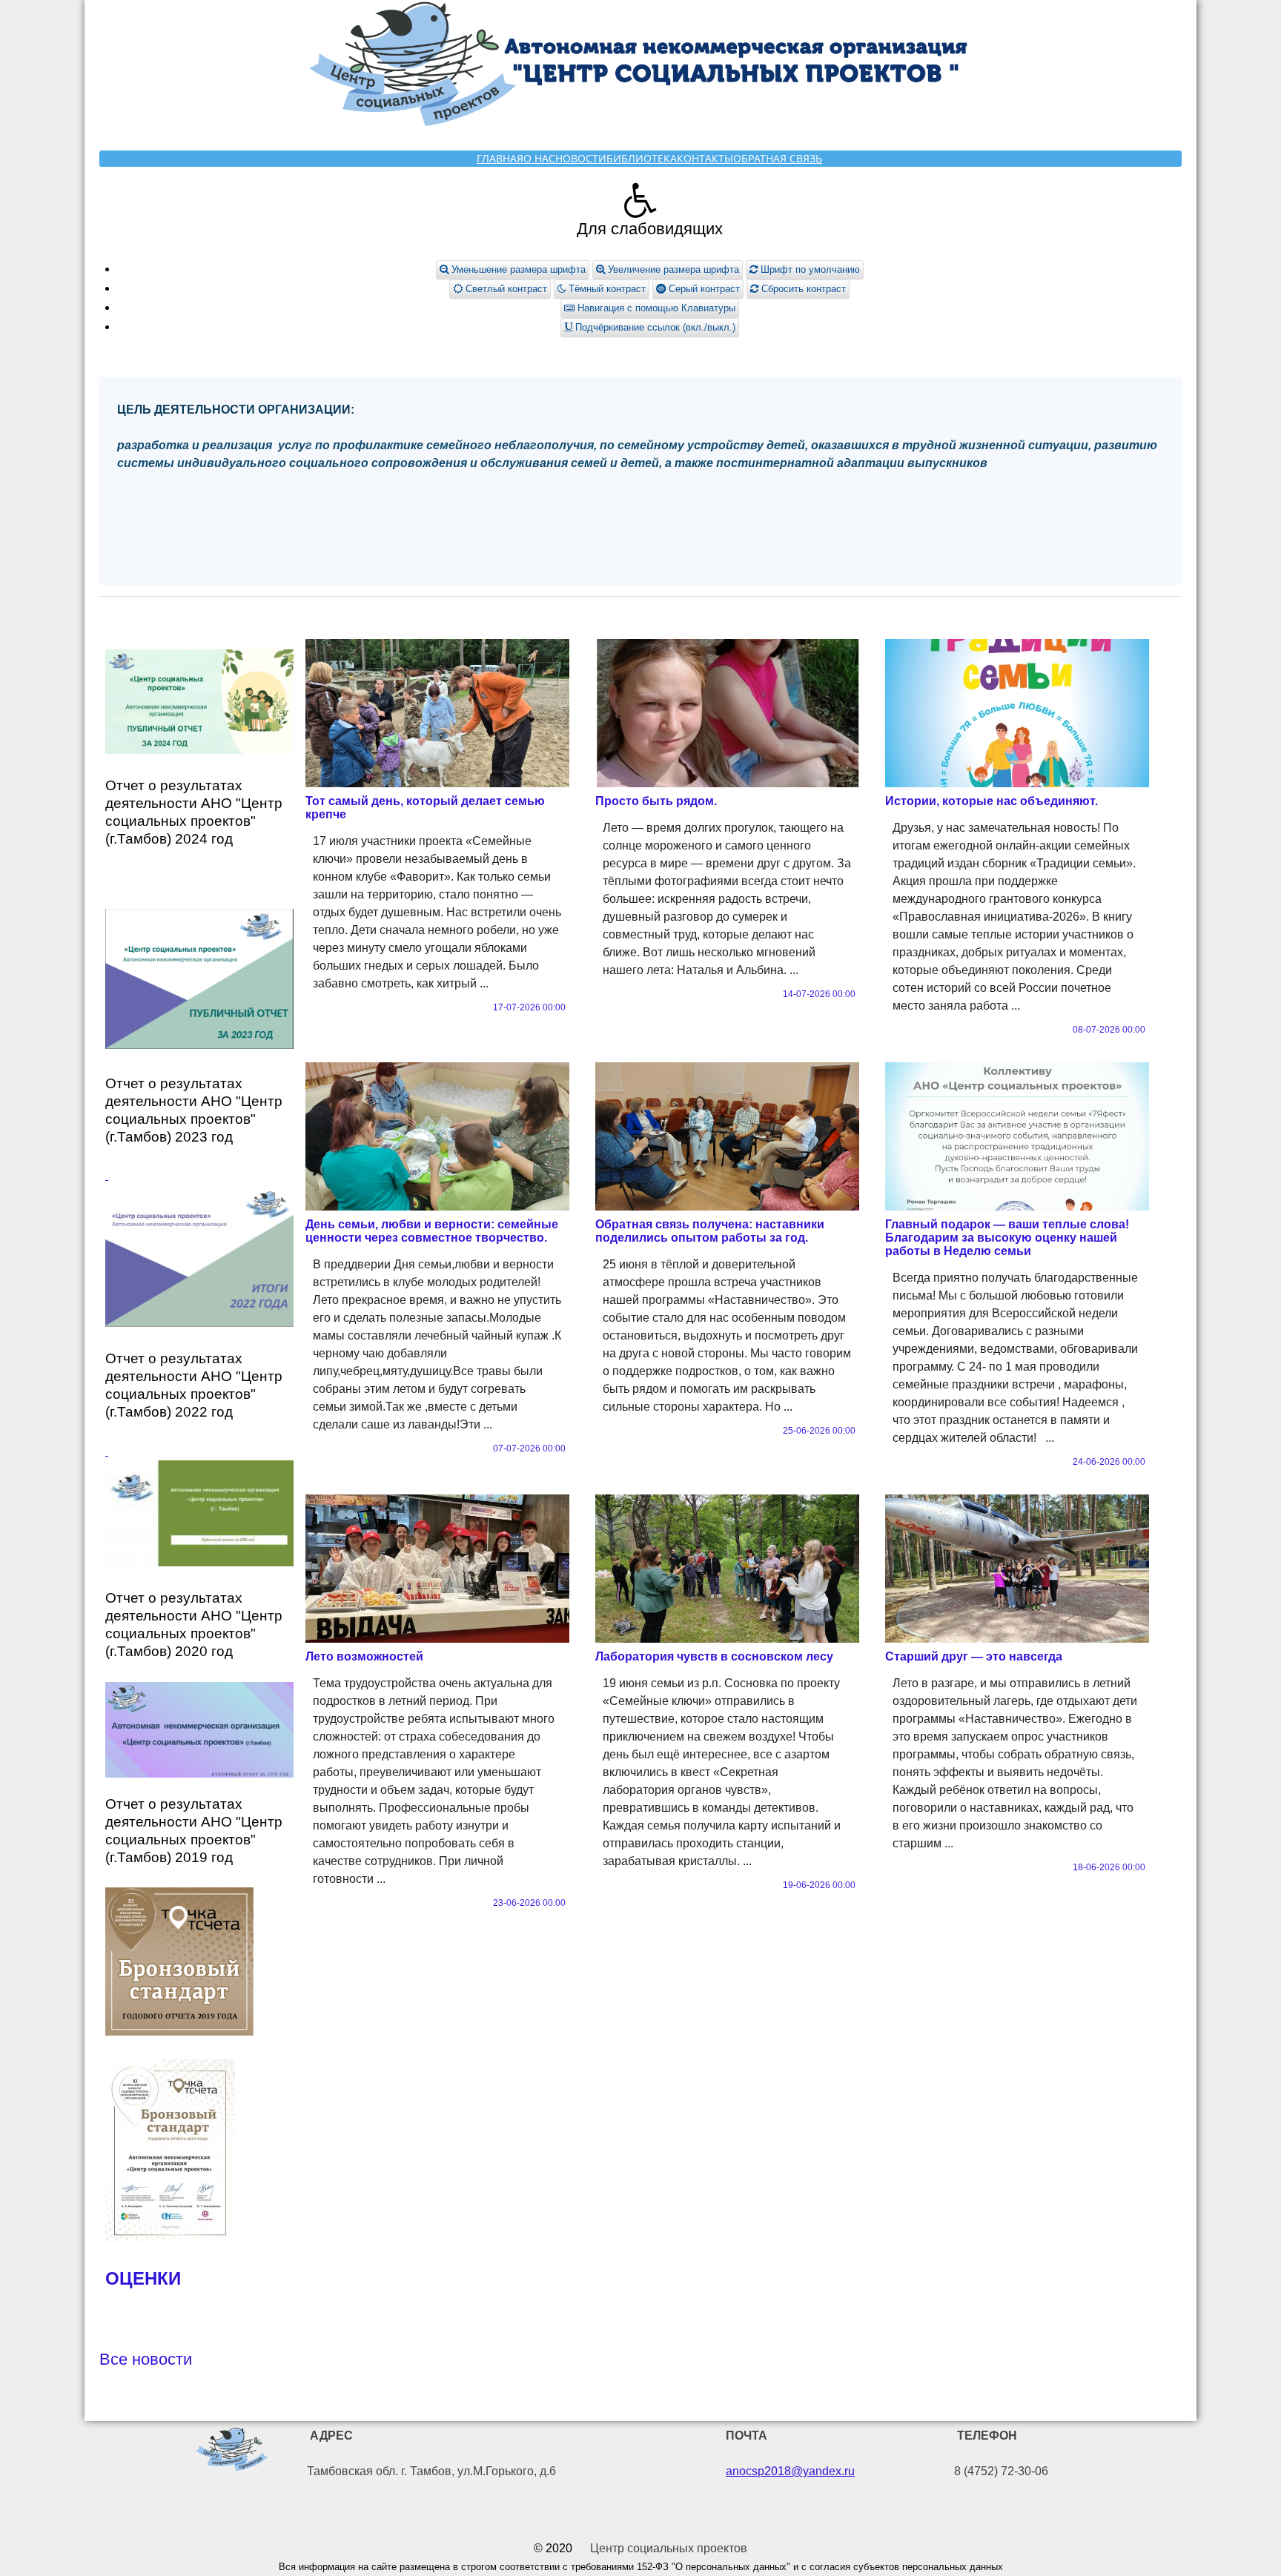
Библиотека (642, 158)
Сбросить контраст (802, 289)
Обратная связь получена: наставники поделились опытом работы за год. (710, 1231)
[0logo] (232, 2452)
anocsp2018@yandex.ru (790, 2471)
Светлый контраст (505, 289)
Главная (500, 158)
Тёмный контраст (606, 289)
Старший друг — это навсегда (974, 1656)
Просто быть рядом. (656, 801)
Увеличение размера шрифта (672, 269)
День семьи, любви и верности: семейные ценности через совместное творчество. (432, 1231)
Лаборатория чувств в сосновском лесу (714, 1656)
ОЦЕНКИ (143, 2278)
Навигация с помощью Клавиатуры (655, 308)
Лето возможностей (364, 1656)
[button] (640, 200)
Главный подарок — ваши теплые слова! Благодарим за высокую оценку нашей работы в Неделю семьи (1007, 1238)
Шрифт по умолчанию (809, 269)
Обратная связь (778, 158)
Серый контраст (703, 289)
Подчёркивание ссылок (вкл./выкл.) (654, 327)
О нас (539, 158)
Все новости (146, 2359)
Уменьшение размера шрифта (517, 269)
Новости (581, 158)
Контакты (705, 158)
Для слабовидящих (650, 229)
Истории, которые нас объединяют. (992, 801)
